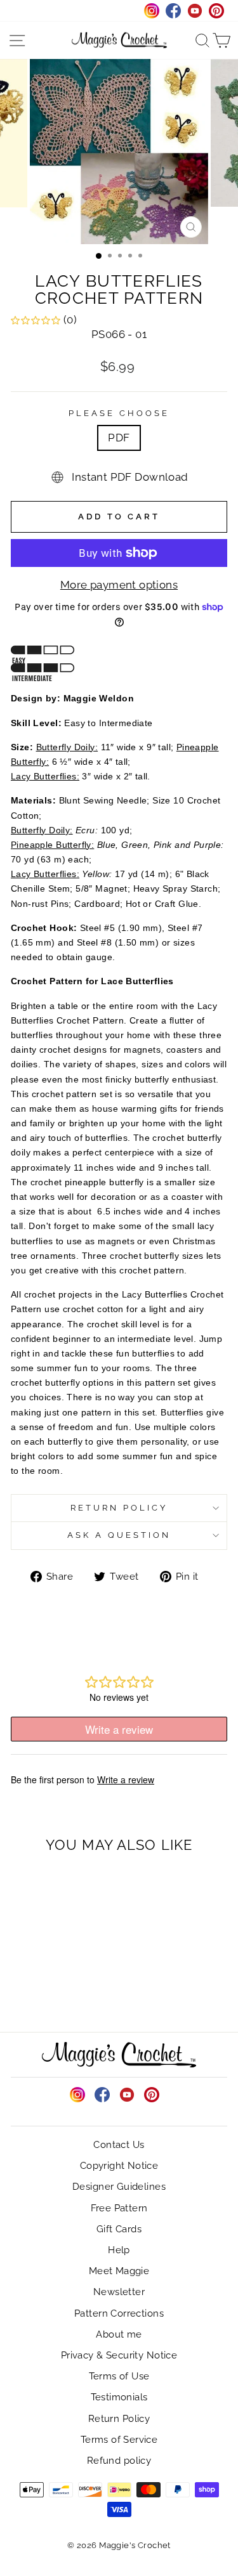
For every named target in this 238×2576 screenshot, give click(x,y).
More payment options (119, 585)
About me (119, 2334)
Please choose (119, 413)
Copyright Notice (119, 2166)
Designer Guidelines (119, 2187)
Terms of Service (119, 2440)
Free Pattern (119, 2208)
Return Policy (119, 1508)
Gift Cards (119, 2229)
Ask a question (119, 1535)
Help (119, 2250)
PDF (119, 438)
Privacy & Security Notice (119, 2355)
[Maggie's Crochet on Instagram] (77, 2095)
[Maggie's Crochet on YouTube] (127, 2095)
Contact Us (119, 2145)
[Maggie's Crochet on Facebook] (102, 2095)
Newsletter (119, 2292)
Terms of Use (119, 2376)
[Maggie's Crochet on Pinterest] (152, 2095)
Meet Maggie (119, 2271)
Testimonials (119, 2397)
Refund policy (119, 2461)
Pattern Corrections (119, 2313)
